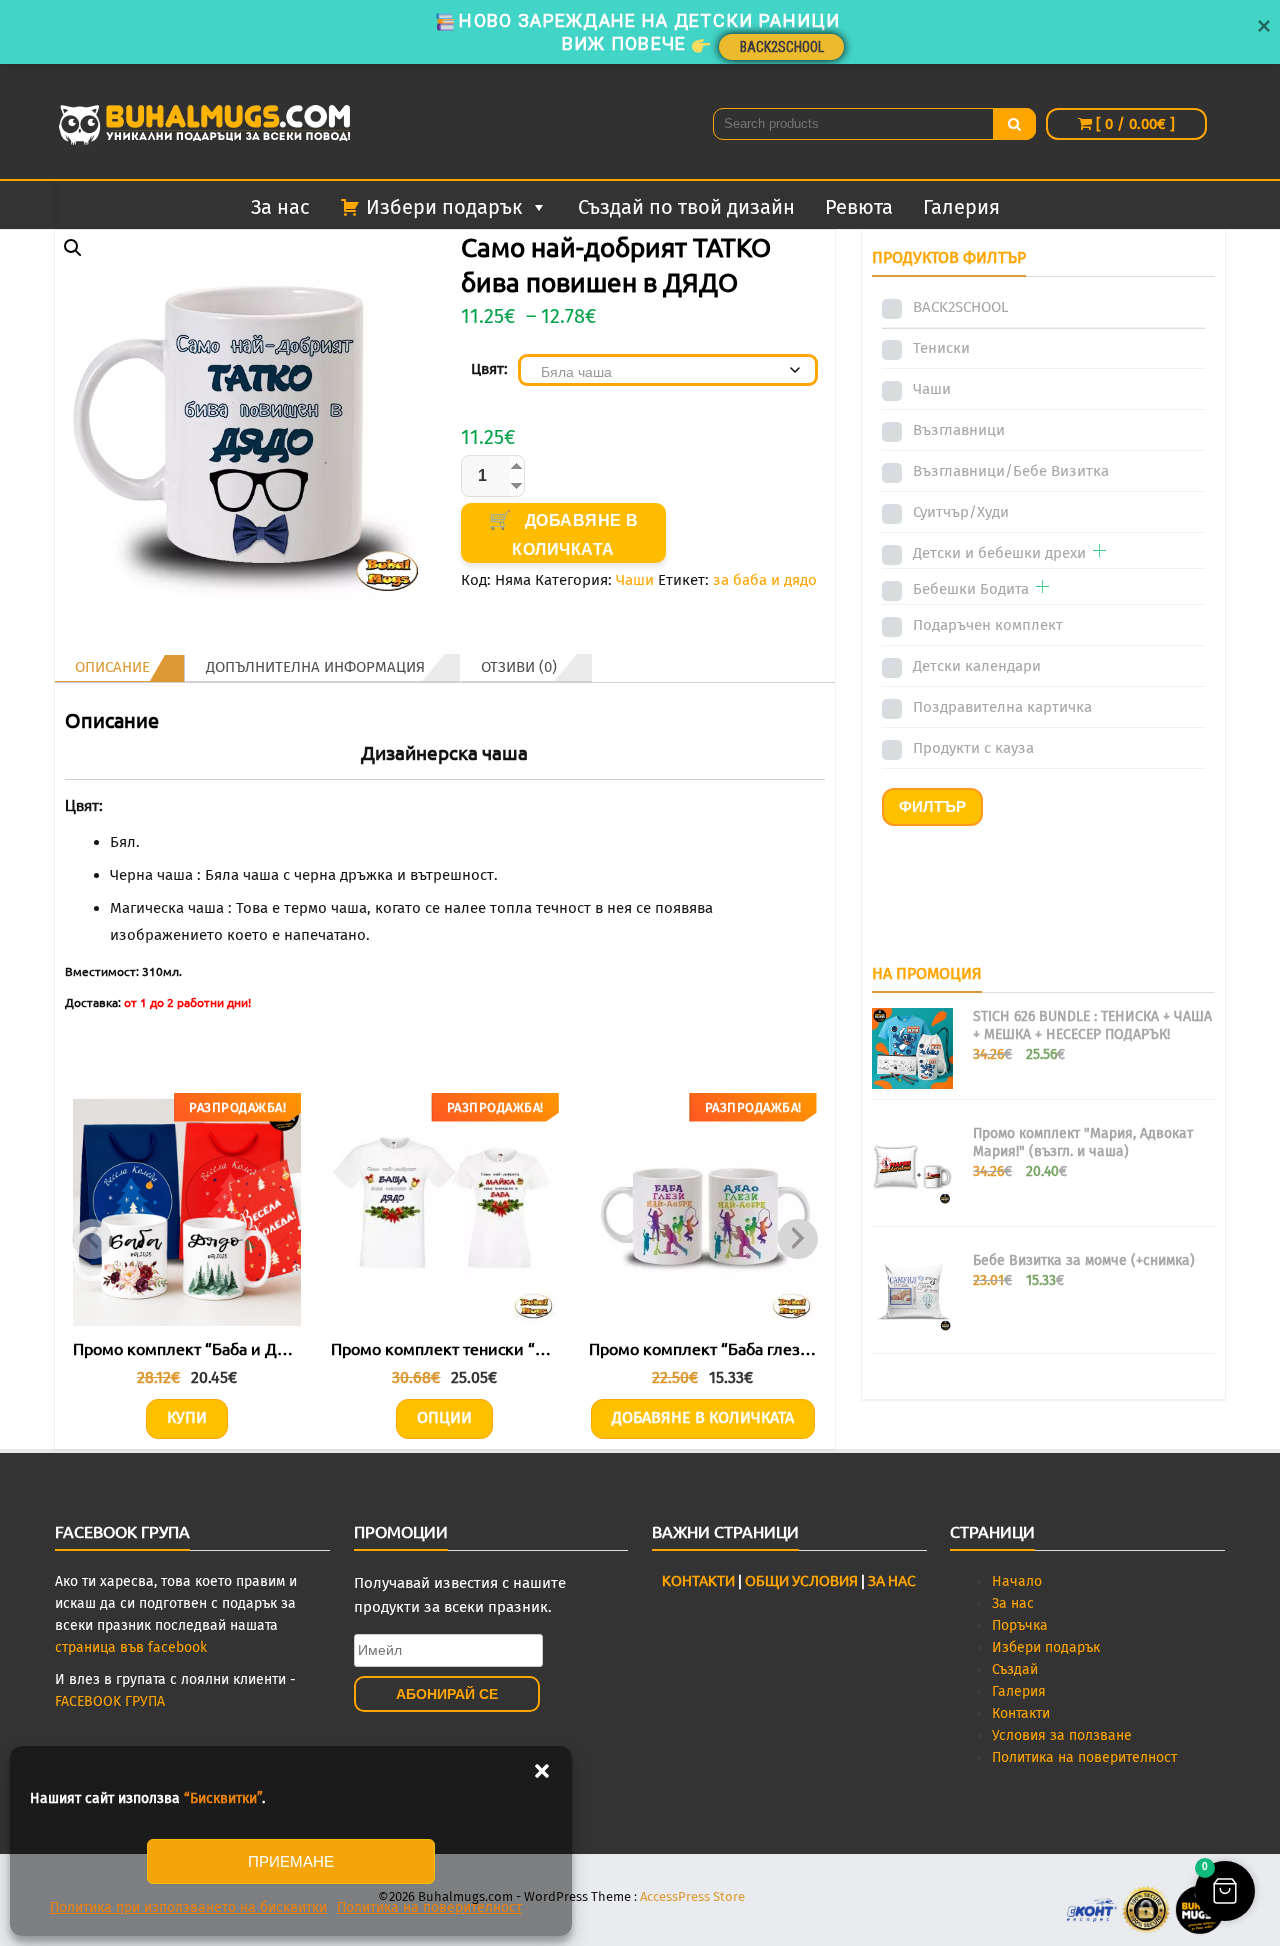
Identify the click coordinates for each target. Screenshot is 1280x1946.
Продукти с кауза (973, 748)
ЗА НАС (892, 1580)
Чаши (635, 580)
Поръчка (1020, 1625)
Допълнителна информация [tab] (315, 667)
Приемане (291, 1861)
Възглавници (959, 430)
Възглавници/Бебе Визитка (1011, 471)
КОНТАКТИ (698, 1580)
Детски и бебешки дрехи (999, 553)
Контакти (1021, 1713)
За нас (280, 207)
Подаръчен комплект (988, 625)
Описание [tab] (112, 667)
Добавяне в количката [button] (703, 1417)
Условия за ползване (1062, 1735)
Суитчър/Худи (961, 512)
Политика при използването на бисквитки (188, 1907)
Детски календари (977, 666)
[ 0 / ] (1133, 124)
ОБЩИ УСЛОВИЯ (800, 1580)
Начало (1017, 1581)
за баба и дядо (765, 580)
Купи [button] (187, 1417)
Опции (444, 1417)
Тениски (941, 348)
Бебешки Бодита (971, 589)
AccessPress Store (692, 1896)
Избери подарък (1046, 1647)
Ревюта (859, 207)
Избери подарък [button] (444, 207)
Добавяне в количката (575, 535)
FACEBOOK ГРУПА (110, 1701)
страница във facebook (131, 1647)
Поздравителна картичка (1002, 707)
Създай (1015, 1669)
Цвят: (489, 369)
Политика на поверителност (429, 1907)
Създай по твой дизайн (686, 207)
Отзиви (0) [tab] (519, 667)
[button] (542, 1771)
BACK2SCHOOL (960, 307)
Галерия (961, 207)
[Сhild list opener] (1099, 553)
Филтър (932, 806)
